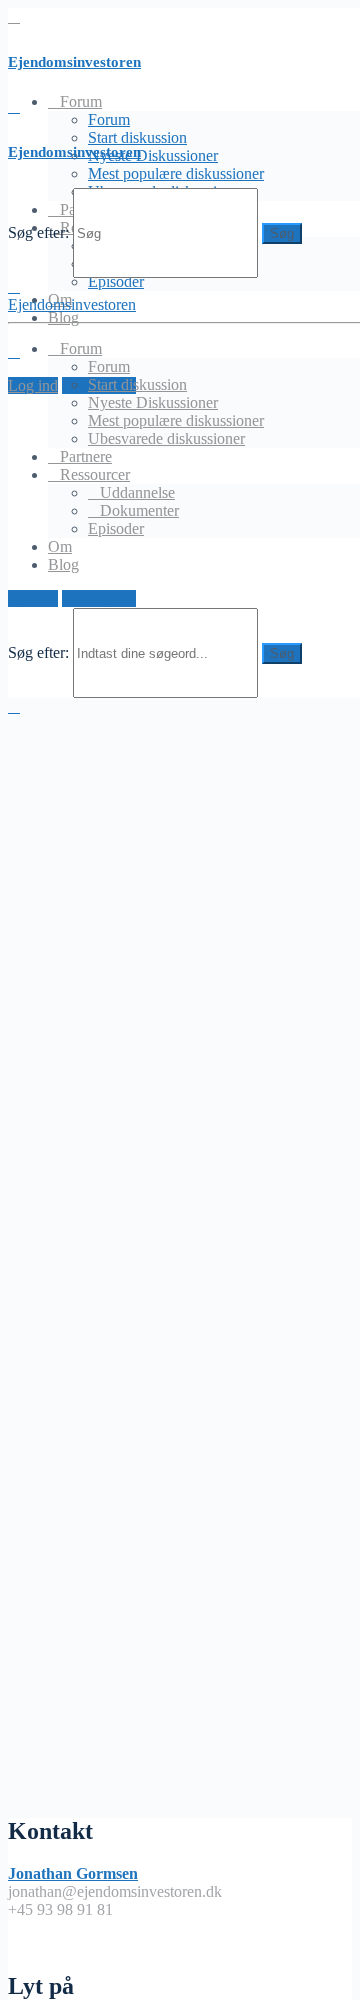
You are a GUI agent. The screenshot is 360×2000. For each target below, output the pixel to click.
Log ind (33, 385)
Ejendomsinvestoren (74, 62)
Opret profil (99, 598)
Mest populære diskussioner (176, 173)
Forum (109, 119)
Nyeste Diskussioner (153, 155)
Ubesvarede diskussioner (166, 438)
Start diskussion (137, 384)
